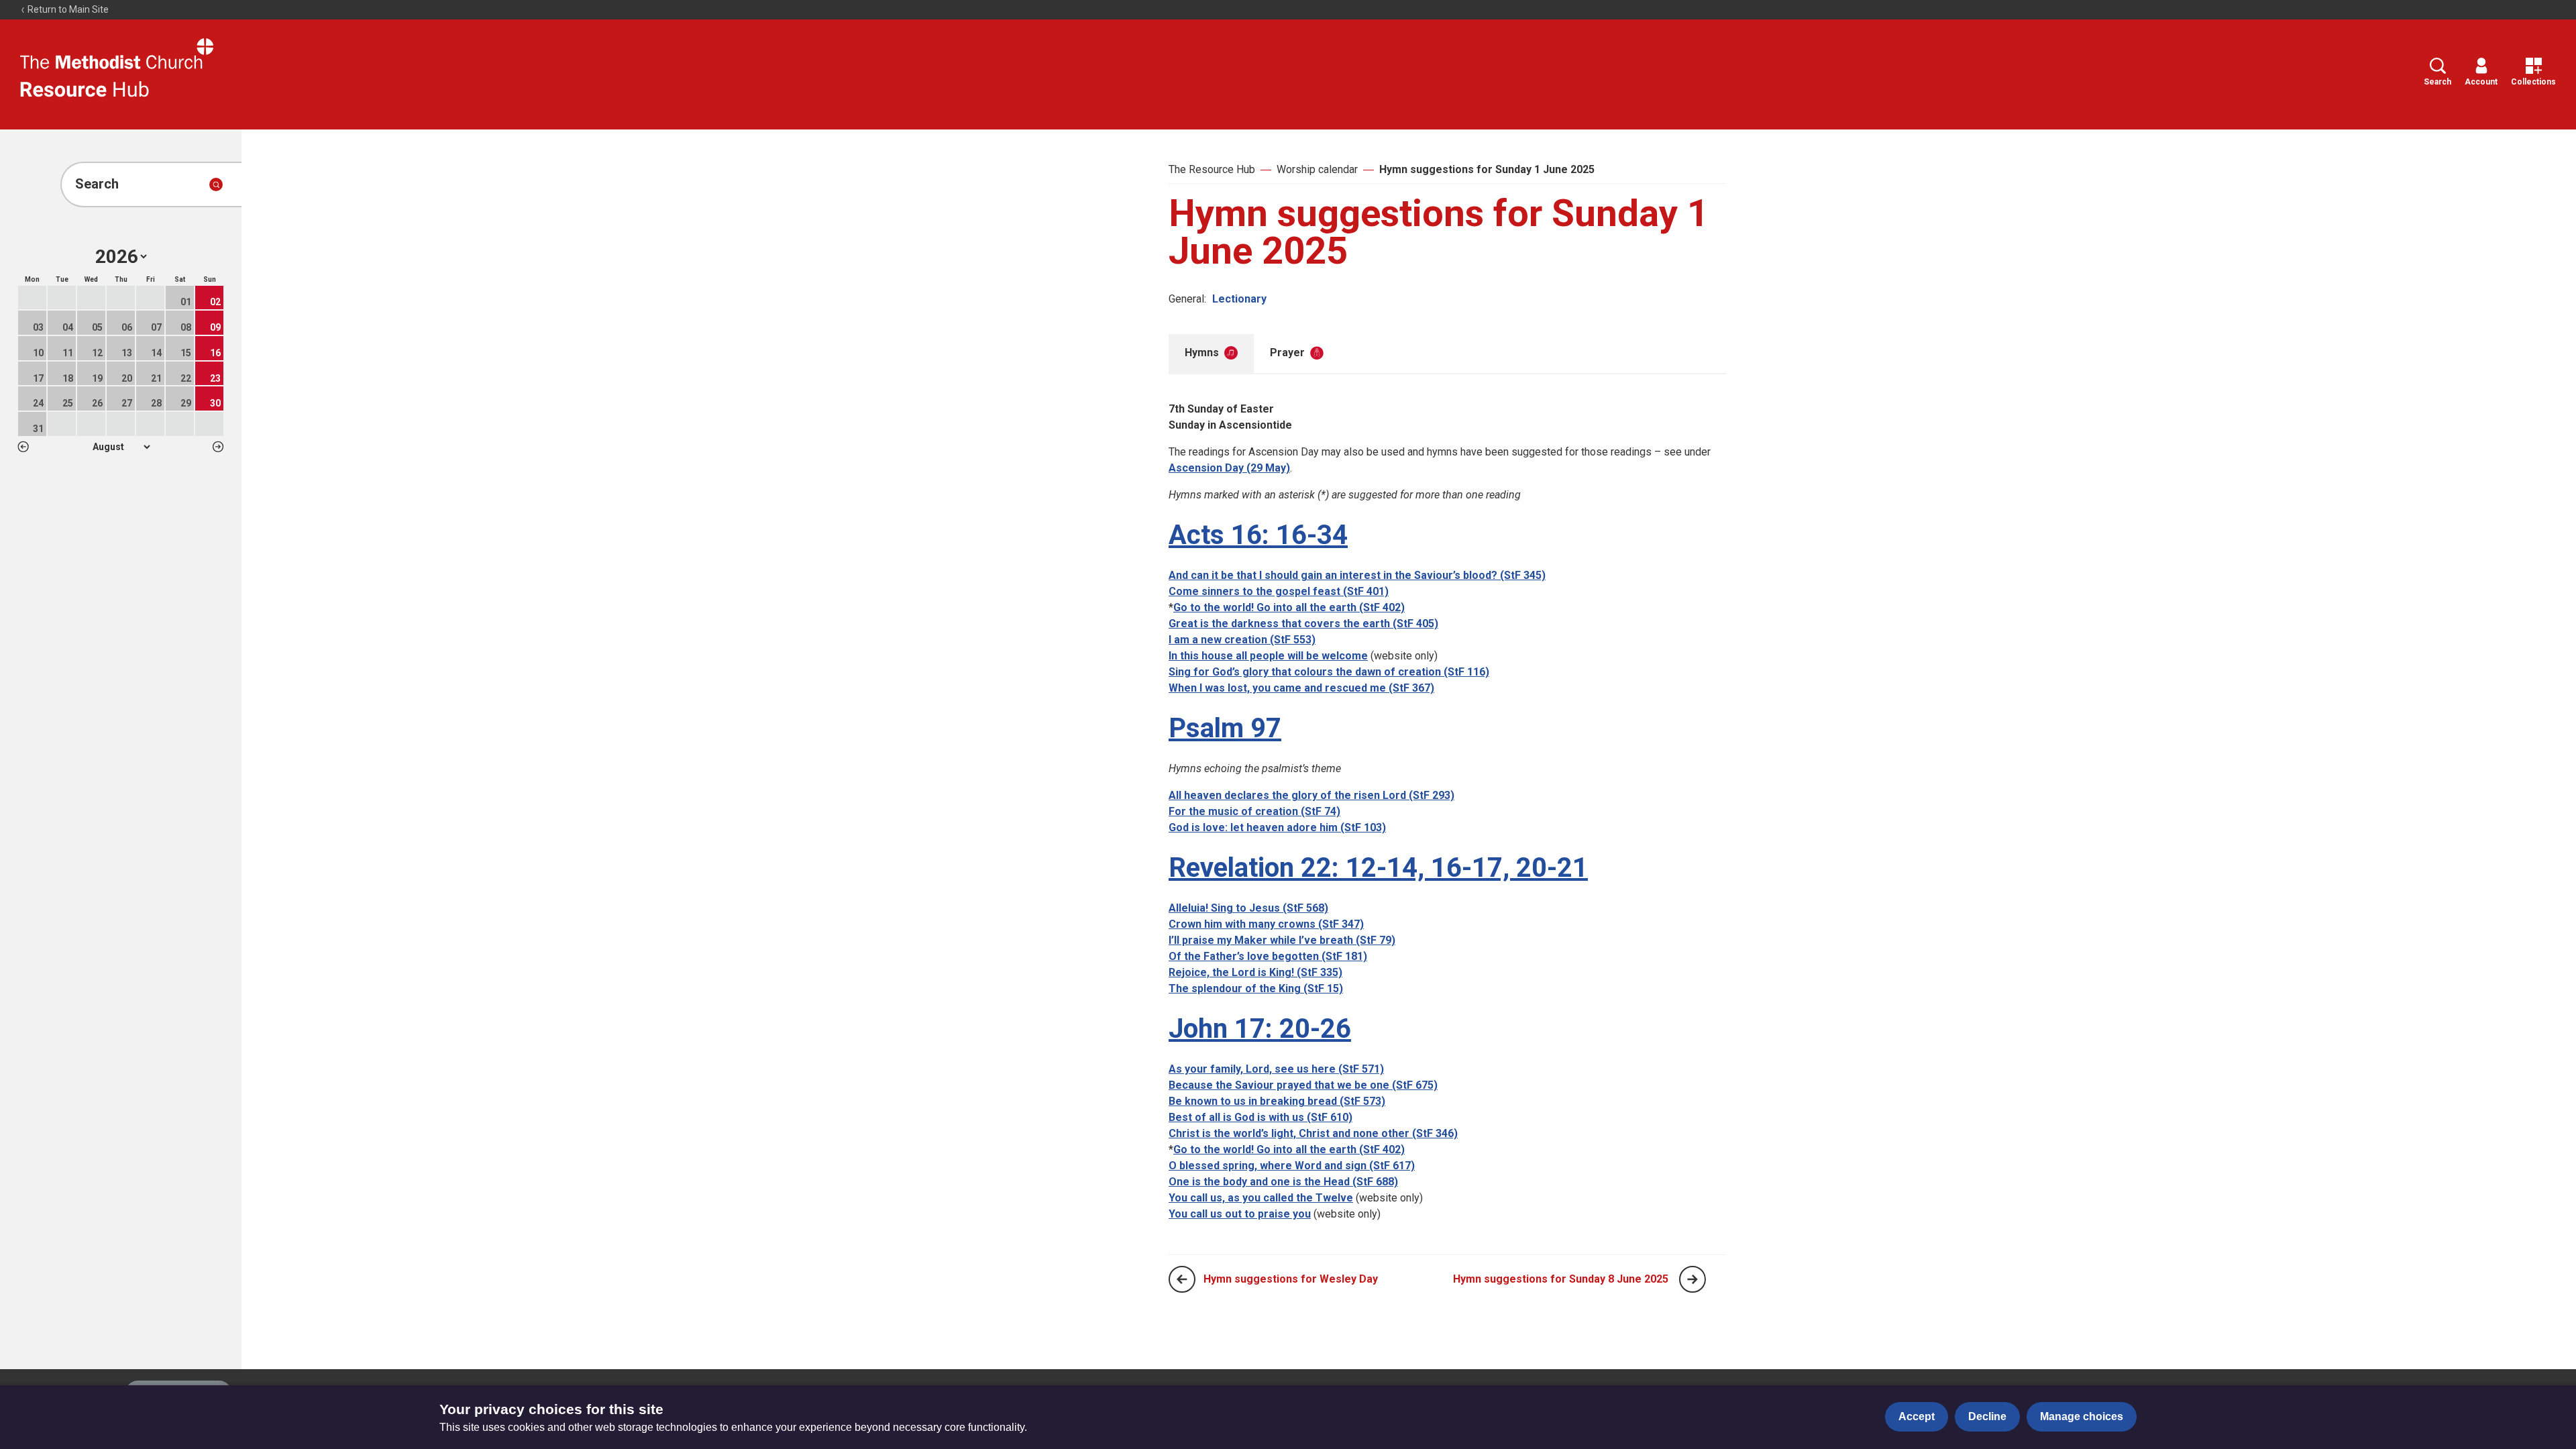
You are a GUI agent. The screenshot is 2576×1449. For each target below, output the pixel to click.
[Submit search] (216, 184)
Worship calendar (1317, 169)
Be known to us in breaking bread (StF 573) (1277, 1101)
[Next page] (1693, 1279)
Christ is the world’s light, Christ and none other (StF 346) (1313, 1133)
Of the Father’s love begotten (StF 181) (1268, 956)
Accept (1917, 1416)
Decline (1987, 1416)
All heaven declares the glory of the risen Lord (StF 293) (1311, 795)
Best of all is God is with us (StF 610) (1260, 1117)
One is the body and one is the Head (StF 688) (1283, 1182)
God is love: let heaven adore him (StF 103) (1277, 827)
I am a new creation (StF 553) (1242, 640)
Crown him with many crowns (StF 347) (1266, 924)
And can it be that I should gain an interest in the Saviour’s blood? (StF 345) (1357, 575)
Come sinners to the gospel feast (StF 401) (1279, 591)
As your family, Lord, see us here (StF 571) (1276, 1069)
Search (2437, 82)
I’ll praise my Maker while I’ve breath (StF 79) (1282, 940)
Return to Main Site (67, 9)
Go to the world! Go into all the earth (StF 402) (1289, 607)
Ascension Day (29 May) (1229, 468)
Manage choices (2082, 1416)
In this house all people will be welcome (1268, 656)
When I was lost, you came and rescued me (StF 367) (1301, 688)
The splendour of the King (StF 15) (1256, 988)
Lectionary (1239, 299)
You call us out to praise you (1240, 1214)
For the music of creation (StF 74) (1254, 811)
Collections (2533, 82)
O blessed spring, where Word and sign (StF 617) (1292, 1166)
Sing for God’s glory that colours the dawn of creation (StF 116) (1329, 672)
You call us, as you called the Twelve (1261, 1198)
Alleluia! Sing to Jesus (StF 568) (1248, 908)
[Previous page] (1182, 1279)
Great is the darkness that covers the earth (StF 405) (1303, 624)
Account (2481, 82)
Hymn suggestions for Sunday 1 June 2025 (1487, 169)
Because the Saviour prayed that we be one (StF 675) (1303, 1085)
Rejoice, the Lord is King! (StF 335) (1255, 972)
